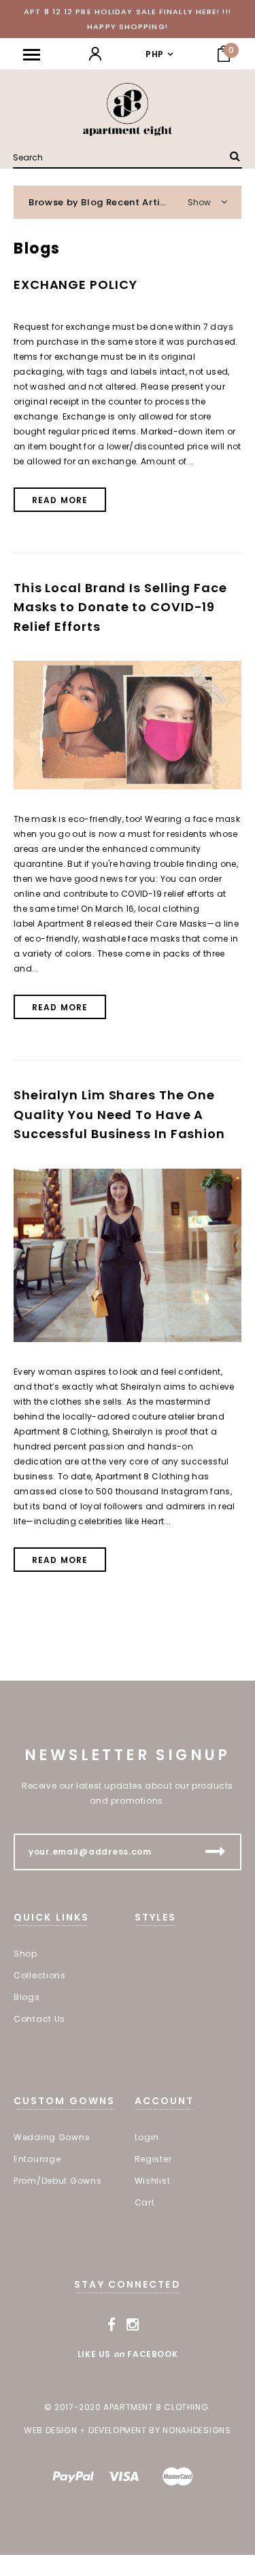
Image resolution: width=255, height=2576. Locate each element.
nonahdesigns (197, 2430)
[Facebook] (112, 2325)
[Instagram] (133, 2325)
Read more (60, 500)
